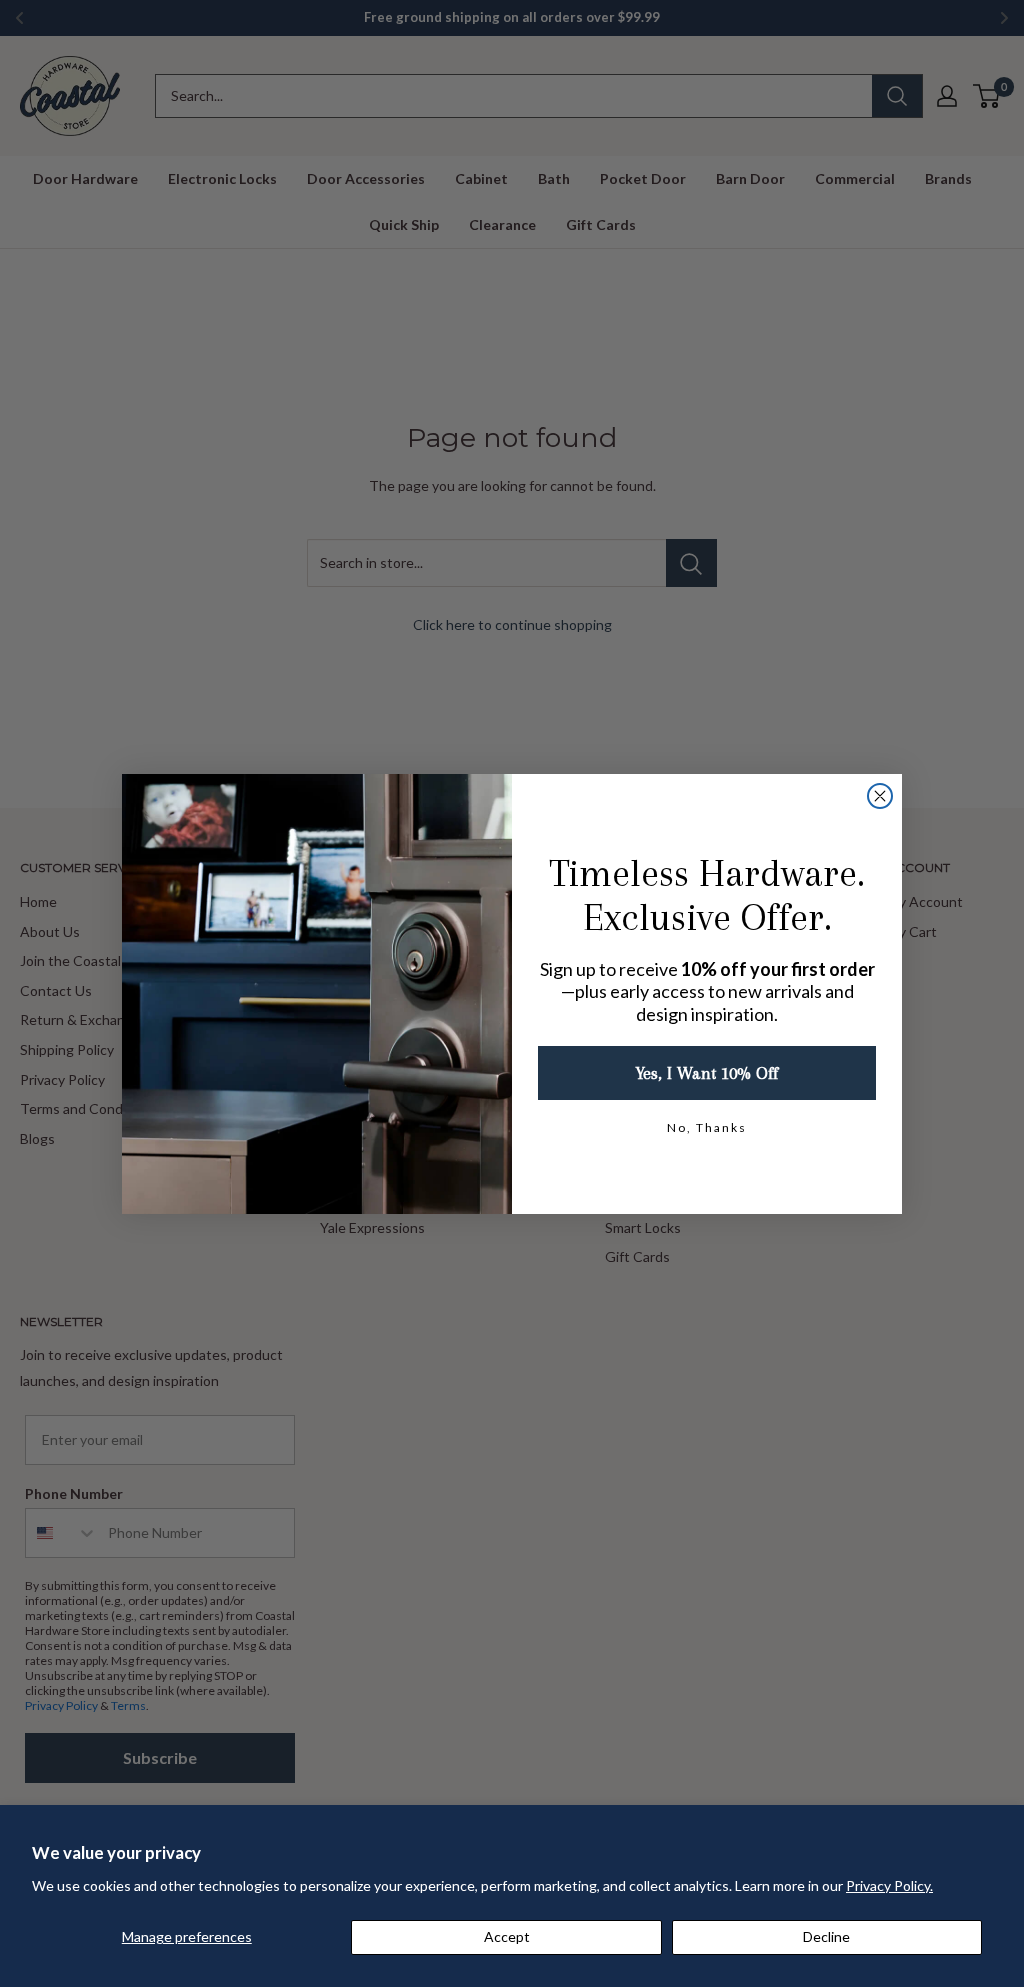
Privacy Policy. (889, 1885)
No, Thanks (707, 1127)
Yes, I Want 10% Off (707, 1073)
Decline (826, 1936)
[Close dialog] (880, 796)
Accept (507, 1936)
